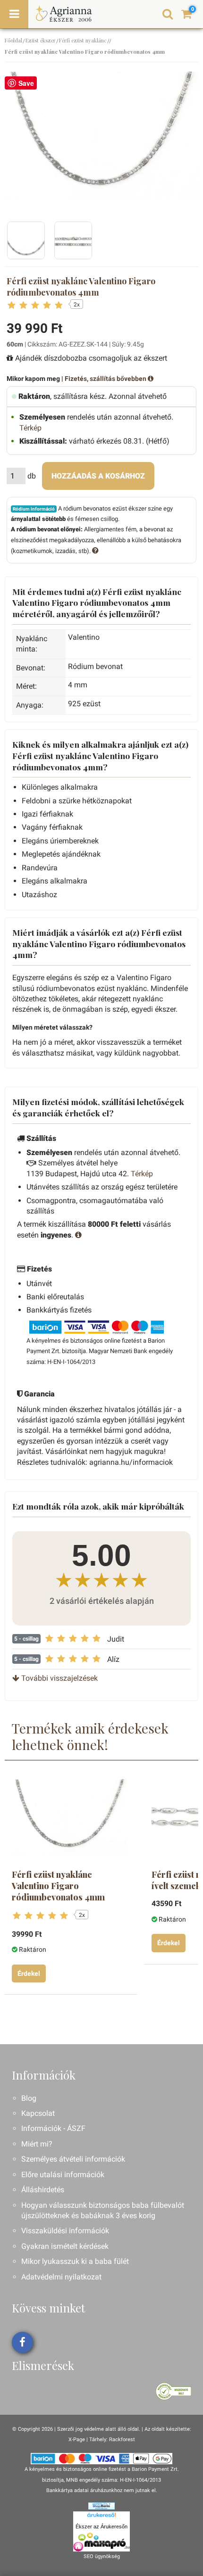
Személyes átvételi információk (73, 2159)
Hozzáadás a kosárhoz (98, 476)
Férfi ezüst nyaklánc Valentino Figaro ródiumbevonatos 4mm (58, 1886)
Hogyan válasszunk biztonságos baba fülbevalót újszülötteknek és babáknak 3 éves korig (103, 2210)
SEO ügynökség (102, 2556)
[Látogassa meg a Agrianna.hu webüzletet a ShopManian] (101, 2506)
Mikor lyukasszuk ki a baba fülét (75, 2261)
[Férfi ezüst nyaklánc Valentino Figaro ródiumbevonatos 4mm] (70, 1818)
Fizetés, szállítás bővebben (106, 379)
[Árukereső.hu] (101, 2517)
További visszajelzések (59, 1678)
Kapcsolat (38, 2113)
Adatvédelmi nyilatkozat (61, 2277)
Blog (29, 2098)
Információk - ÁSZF (53, 2128)
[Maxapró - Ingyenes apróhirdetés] (101, 2542)
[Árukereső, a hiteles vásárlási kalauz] (173, 2390)
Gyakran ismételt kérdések (65, 2246)
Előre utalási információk (63, 2175)
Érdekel (29, 1973)
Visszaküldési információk (65, 2231)
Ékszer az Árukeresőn (101, 2526)
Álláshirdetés (43, 2190)
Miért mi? (37, 2144)
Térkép (30, 428)
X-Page (77, 2440)
